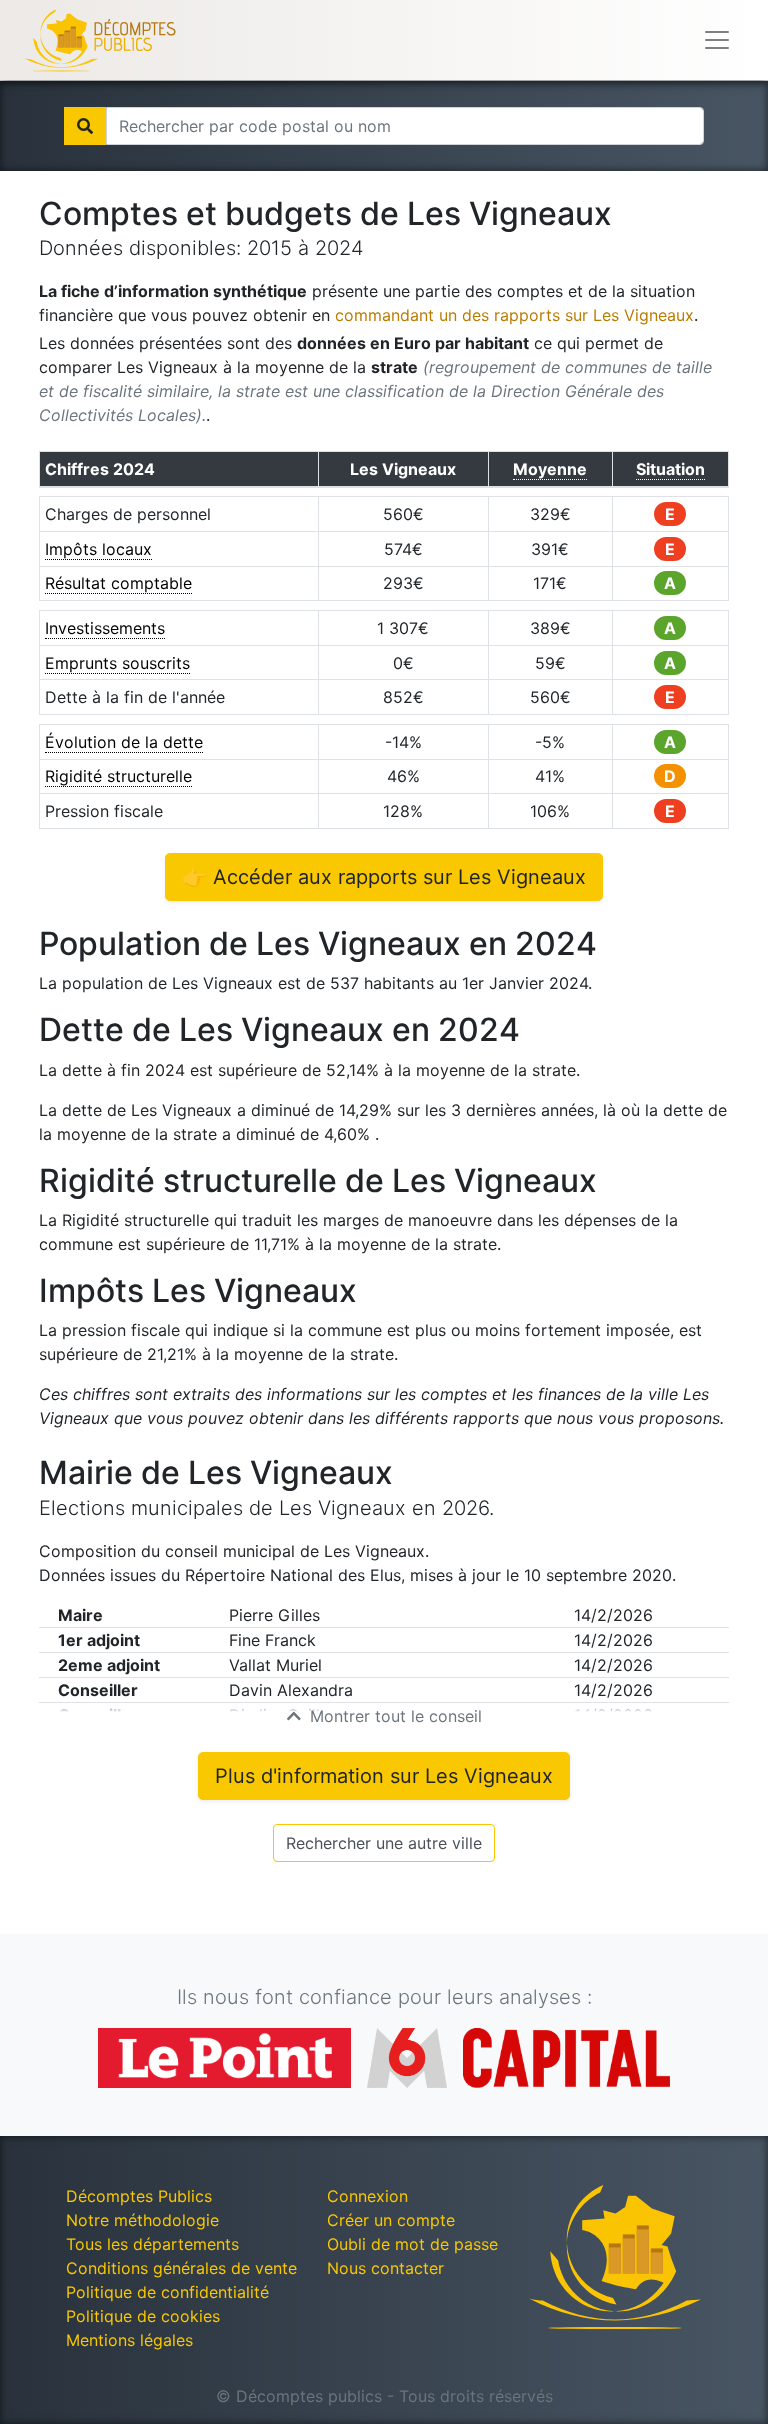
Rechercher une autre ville (384, 1843)
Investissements (105, 628)
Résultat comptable (118, 583)
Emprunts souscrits (117, 663)
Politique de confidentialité (167, 2292)
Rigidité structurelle (118, 776)
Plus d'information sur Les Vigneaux (384, 1776)
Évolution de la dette (124, 742)
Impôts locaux (98, 549)
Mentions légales (129, 2340)
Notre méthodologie (142, 2220)
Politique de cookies (143, 2316)
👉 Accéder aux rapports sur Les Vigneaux (384, 877)
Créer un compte (391, 2220)
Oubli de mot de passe (412, 2244)
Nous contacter (385, 2268)
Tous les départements (152, 2244)
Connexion (367, 2196)
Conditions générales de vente (181, 2268)
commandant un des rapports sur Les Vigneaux (514, 315)
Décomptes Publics (139, 2196)
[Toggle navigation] (717, 40)
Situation (670, 469)
